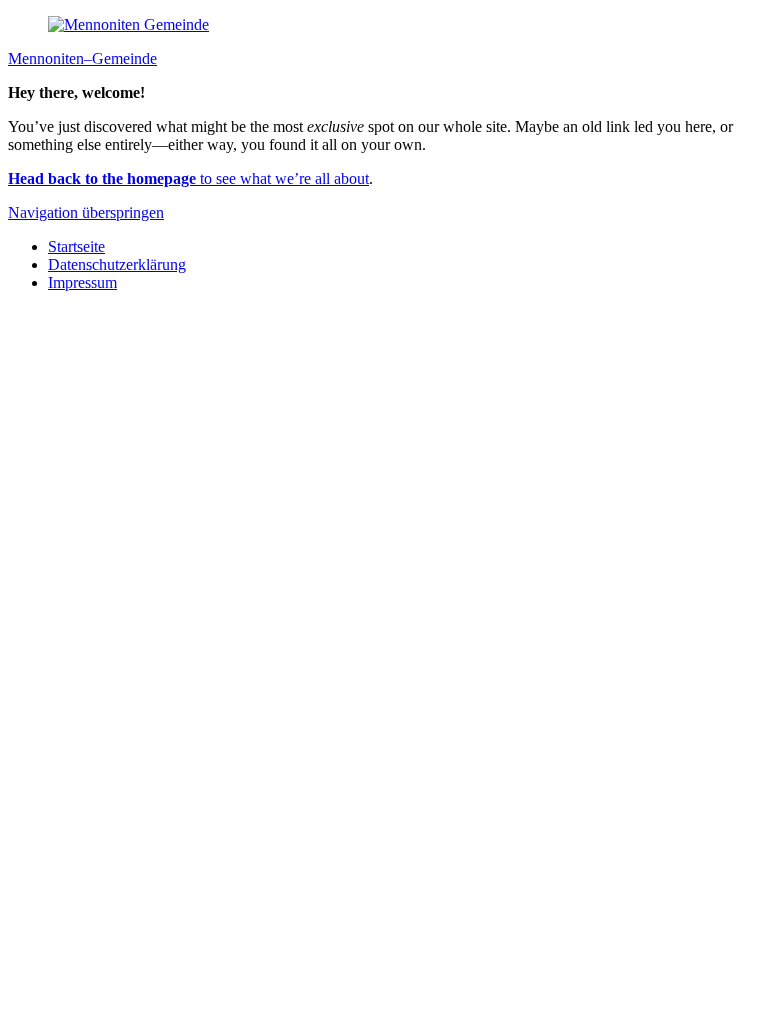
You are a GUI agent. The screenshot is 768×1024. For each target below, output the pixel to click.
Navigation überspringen (86, 212)
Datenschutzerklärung (117, 264)
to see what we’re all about (188, 178)
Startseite (76, 246)
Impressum (82, 282)
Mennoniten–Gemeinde (82, 58)
